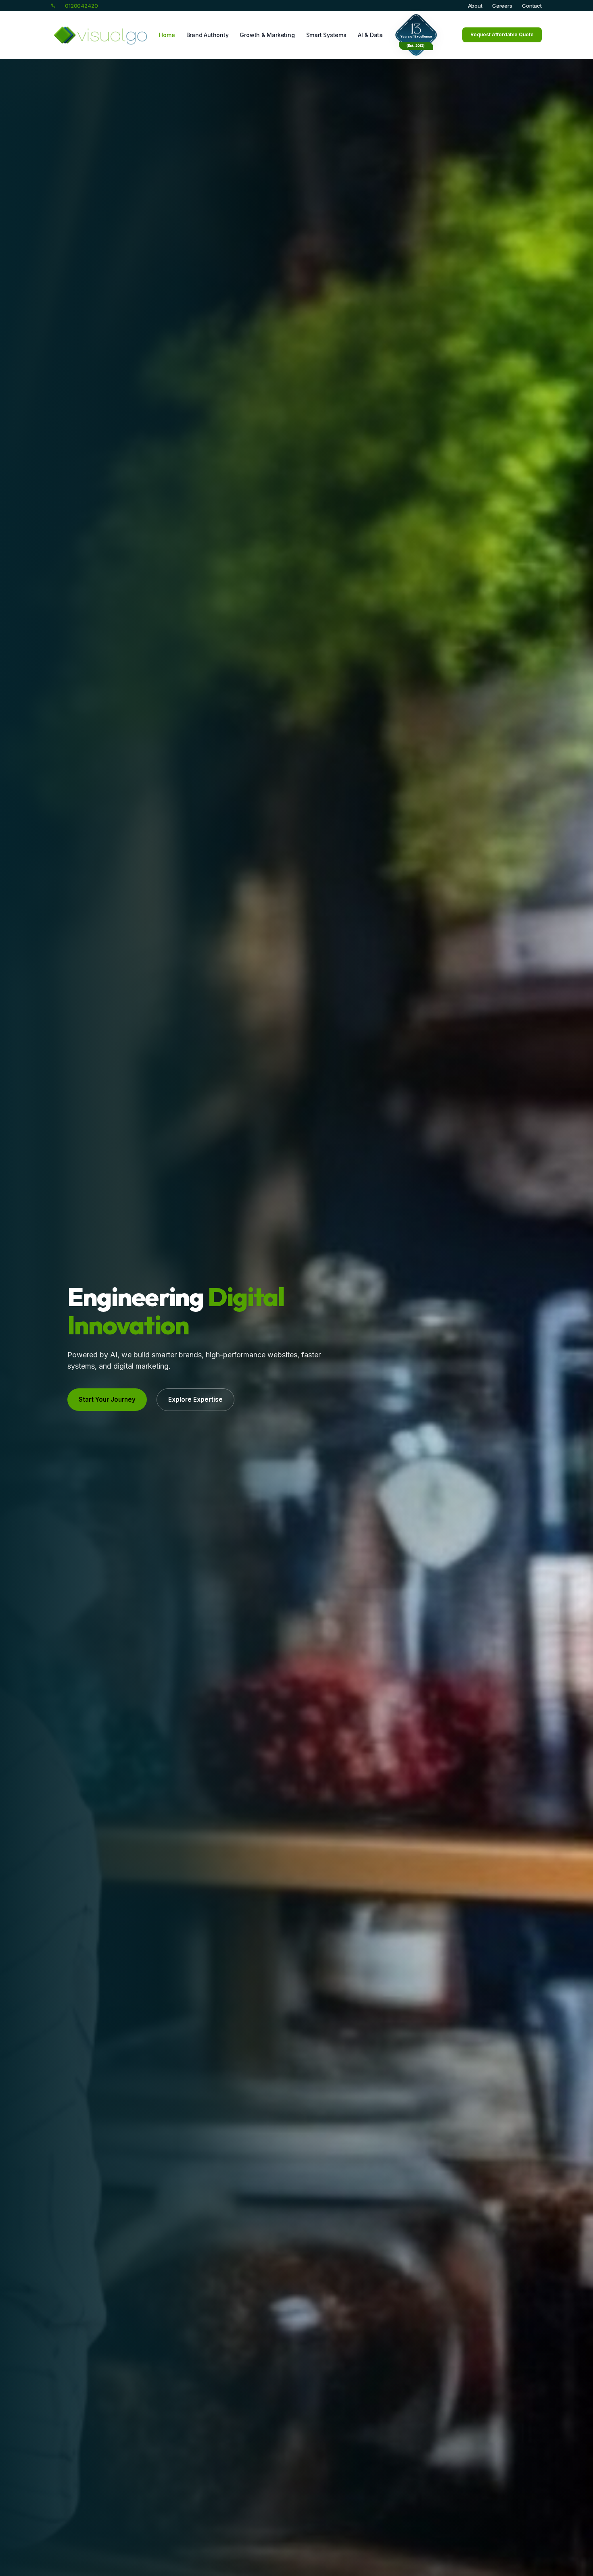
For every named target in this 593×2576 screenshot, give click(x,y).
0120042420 (81, 6)
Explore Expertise (195, 1399)
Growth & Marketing (267, 35)
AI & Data (370, 35)
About (475, 6)
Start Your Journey (107, 1399)
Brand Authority (208, 35)
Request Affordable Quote (502, 34)
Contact (532, 6)
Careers (502, 6)
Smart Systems (326, 35)
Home (167, 35)
